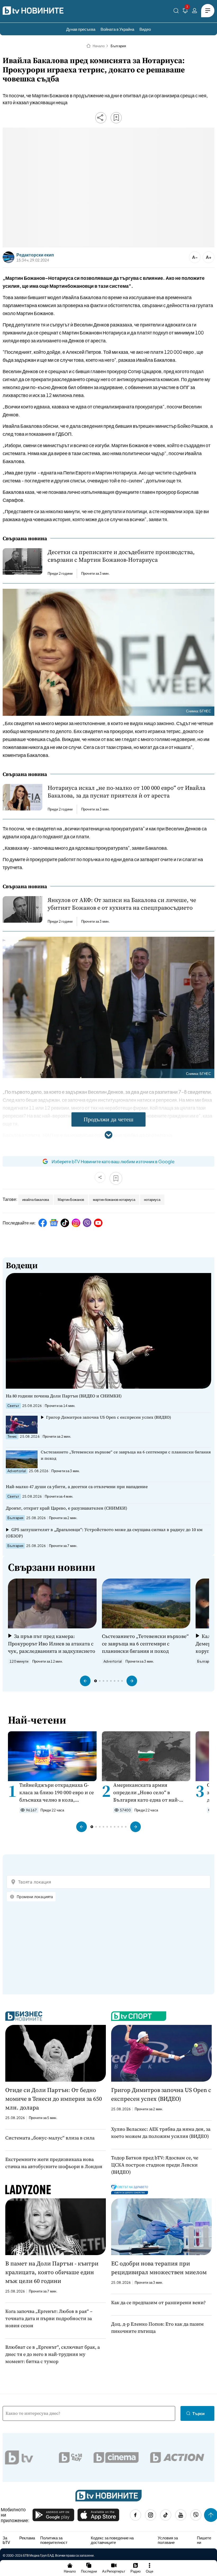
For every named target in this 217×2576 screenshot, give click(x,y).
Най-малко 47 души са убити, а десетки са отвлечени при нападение (77, 1487)
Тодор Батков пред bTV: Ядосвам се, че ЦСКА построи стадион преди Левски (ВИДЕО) (155, 2165)
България (118, 46)
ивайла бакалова (36, 1200)
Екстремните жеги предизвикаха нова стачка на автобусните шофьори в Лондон (54, 2163)
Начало (99, 46)
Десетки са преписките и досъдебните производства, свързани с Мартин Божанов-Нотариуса (121, 556)
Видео (145, 29)
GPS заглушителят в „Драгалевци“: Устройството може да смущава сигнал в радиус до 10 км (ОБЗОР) (104, 1533)
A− (195, 257)
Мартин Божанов (71, 1200)
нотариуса (152, 1200)
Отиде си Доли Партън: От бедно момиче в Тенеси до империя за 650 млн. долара (54, 2099)
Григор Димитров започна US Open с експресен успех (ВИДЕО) (108, 1417)
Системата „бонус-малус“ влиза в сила (50, 2138)
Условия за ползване (168, 2540)
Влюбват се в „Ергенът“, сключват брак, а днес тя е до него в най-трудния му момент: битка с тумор (53, 2354)
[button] (85, 1681)
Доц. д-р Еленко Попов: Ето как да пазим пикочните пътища (157, 2327)
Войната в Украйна (117, 29)
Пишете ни (204, 2540)
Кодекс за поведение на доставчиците (112, 2540)
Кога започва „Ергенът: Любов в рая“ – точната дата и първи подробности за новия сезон (49, 2318)
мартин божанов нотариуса (114, 1200)
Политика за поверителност (54, 2540)
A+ (209, 257)
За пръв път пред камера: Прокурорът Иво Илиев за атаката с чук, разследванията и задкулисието (52, 1644)
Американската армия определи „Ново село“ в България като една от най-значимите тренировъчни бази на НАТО (150, 1792)
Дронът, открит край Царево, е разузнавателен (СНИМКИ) (67, 1508)
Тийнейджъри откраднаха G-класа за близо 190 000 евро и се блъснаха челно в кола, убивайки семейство (57, 1792)
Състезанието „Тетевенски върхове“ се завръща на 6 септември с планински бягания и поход (126, 1455)
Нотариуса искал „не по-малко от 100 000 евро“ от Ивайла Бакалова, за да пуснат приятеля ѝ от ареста (126, 792)
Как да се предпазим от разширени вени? (158, 2302)
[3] (185, 12)
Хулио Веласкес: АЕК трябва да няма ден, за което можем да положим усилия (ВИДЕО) (161, 2133)
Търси (198, 2413)
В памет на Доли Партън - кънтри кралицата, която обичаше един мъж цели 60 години (52, 2272)
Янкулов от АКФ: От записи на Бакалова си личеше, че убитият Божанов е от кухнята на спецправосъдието (122, 904)
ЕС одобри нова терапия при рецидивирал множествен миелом (159, 2268)
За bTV (6, 2540)
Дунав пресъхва (81, 29)
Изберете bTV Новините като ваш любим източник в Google (113, 1161)
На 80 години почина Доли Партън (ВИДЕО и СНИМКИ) (64, 1396)
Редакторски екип (35, 255)
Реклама (27, 2538)
